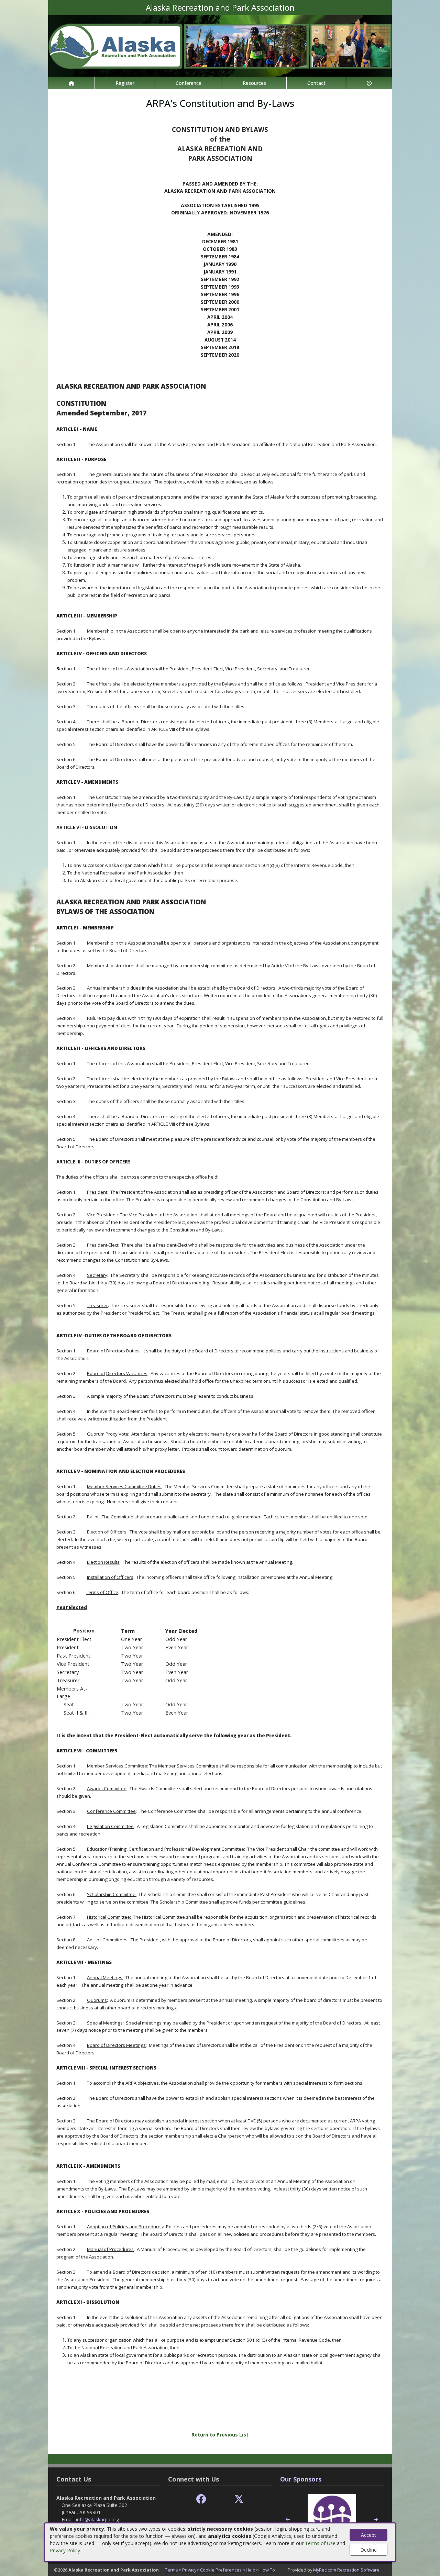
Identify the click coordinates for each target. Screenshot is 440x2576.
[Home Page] (71, 83)
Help (251, 2570)
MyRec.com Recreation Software (346, 2570)
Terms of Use (320, 2543)
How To (267, 2570)
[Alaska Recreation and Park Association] (220, 45)
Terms (172, 2570)
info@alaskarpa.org (97, 2519)
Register (125, 83)
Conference (189, 83)
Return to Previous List (220, 2435)
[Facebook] (201, 2499)
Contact (316, 83)
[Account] (369, 83)
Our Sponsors (301, 2479)
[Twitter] (239, 2499)
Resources (254, 83)
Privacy (189, 2570)
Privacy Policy (65, 2550)
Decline (368, 2550)
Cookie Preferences (221, 2570)
